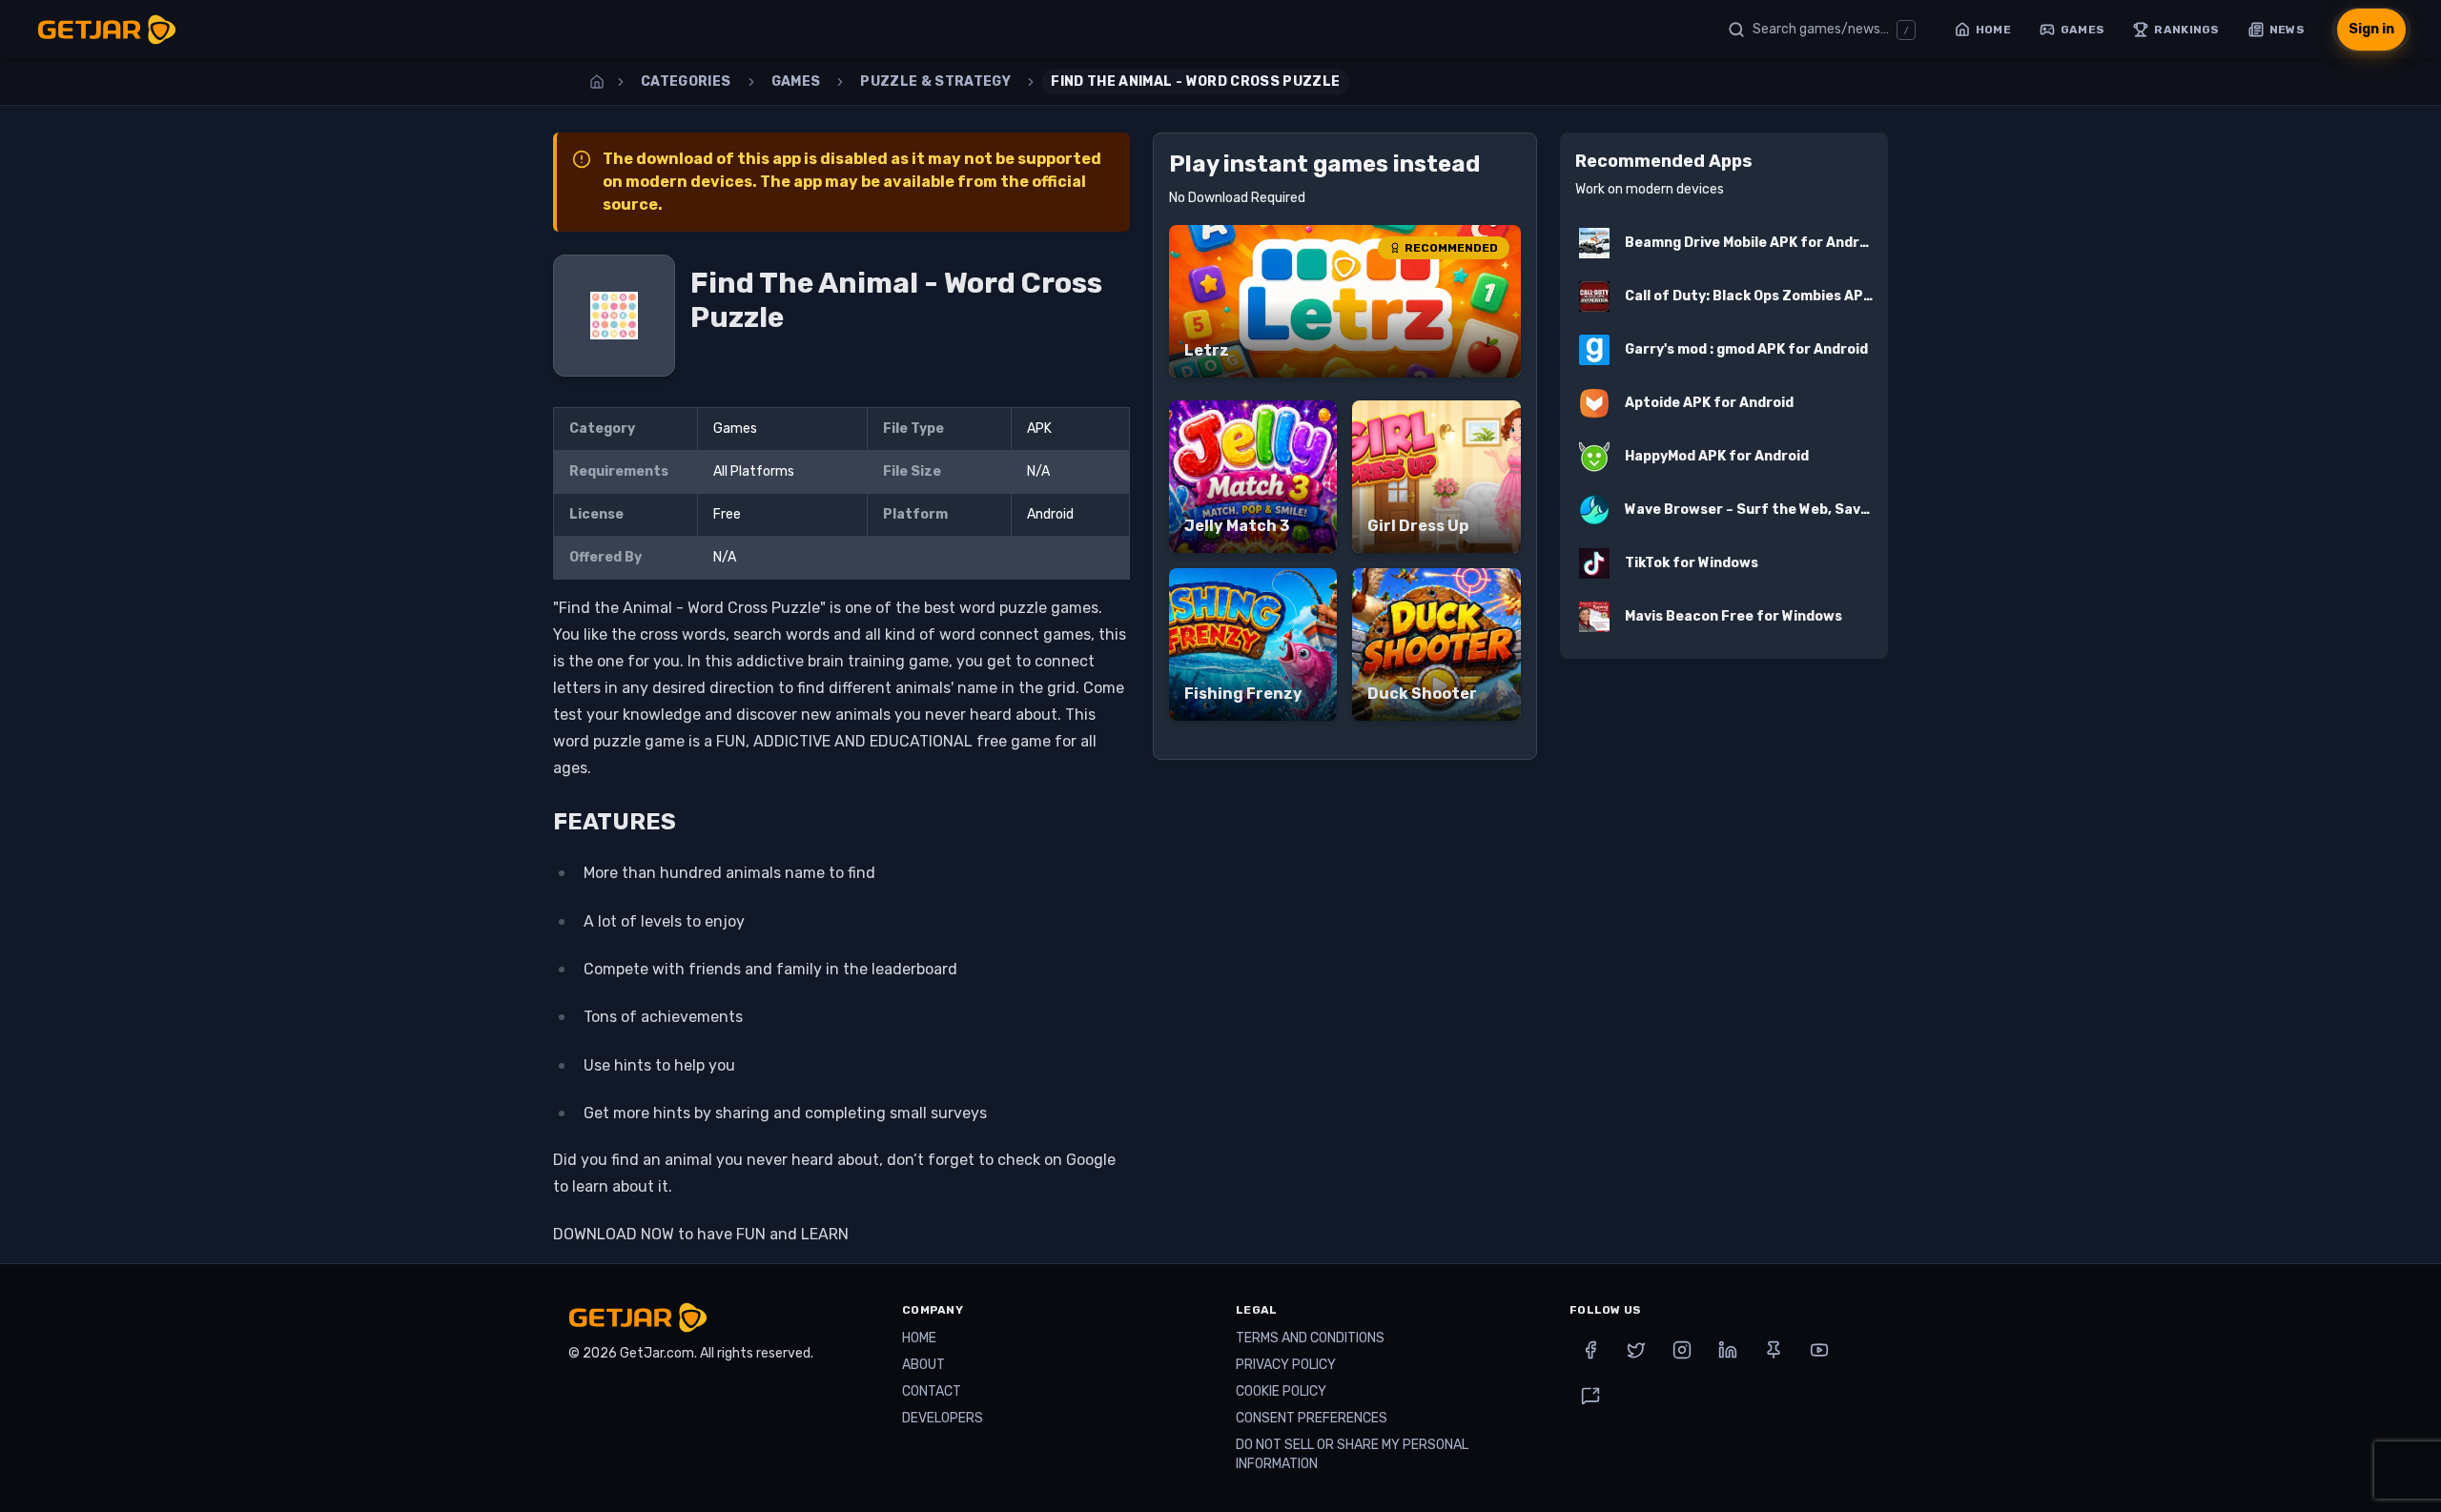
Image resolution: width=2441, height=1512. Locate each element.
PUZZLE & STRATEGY (935, 82)
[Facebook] (1590, 1350)
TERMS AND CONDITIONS (1310, 1338)
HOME (919, 1338)
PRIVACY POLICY (1286, 1365)
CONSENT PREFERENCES (1312, 1418)
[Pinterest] (1774, 1350)
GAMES (796, 82)
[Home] (597, 82)
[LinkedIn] (1728, 1350)
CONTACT (932, 1391)
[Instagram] (1682, 1350)
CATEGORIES (686, 82)
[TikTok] (1590, 1396)
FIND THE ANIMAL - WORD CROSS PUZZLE (1195, 82)
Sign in (2371, 29)
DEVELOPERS (943, 1418)
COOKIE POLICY (1281, 1391)
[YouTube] (1819, 1350)
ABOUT (923, 1365)
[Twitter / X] (1636, 1350)
